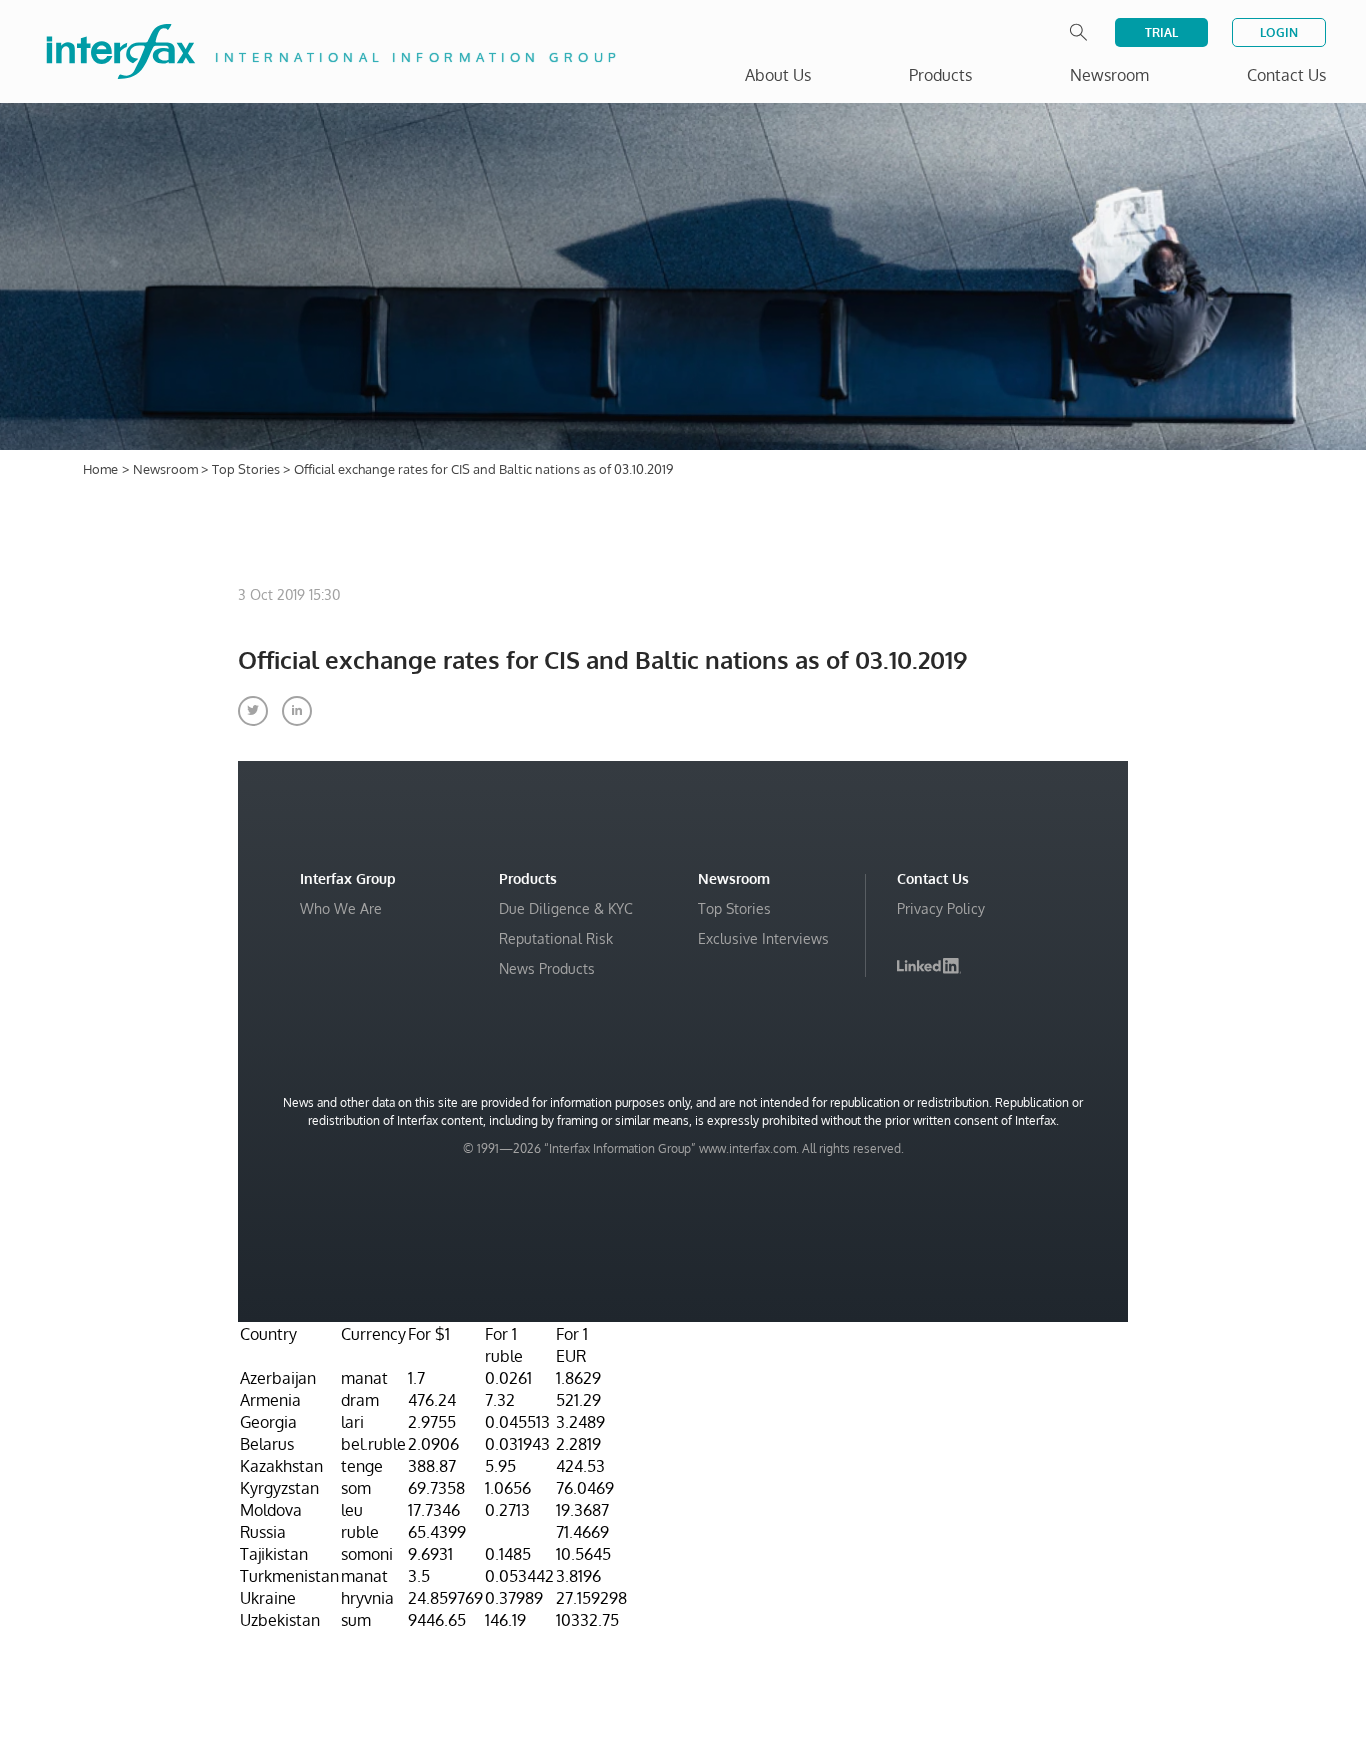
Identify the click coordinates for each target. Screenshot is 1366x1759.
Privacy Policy (941, 908)
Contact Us (1286, 75)
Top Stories (247, 469)
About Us (778, 75)
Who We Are (341, 908)
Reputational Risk (556, 938)
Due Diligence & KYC (566, 908)
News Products (547, 968)
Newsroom (167, 469)
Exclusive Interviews (763, 938)
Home (100, 469)
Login (1279, 32)
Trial (1161, 32)
